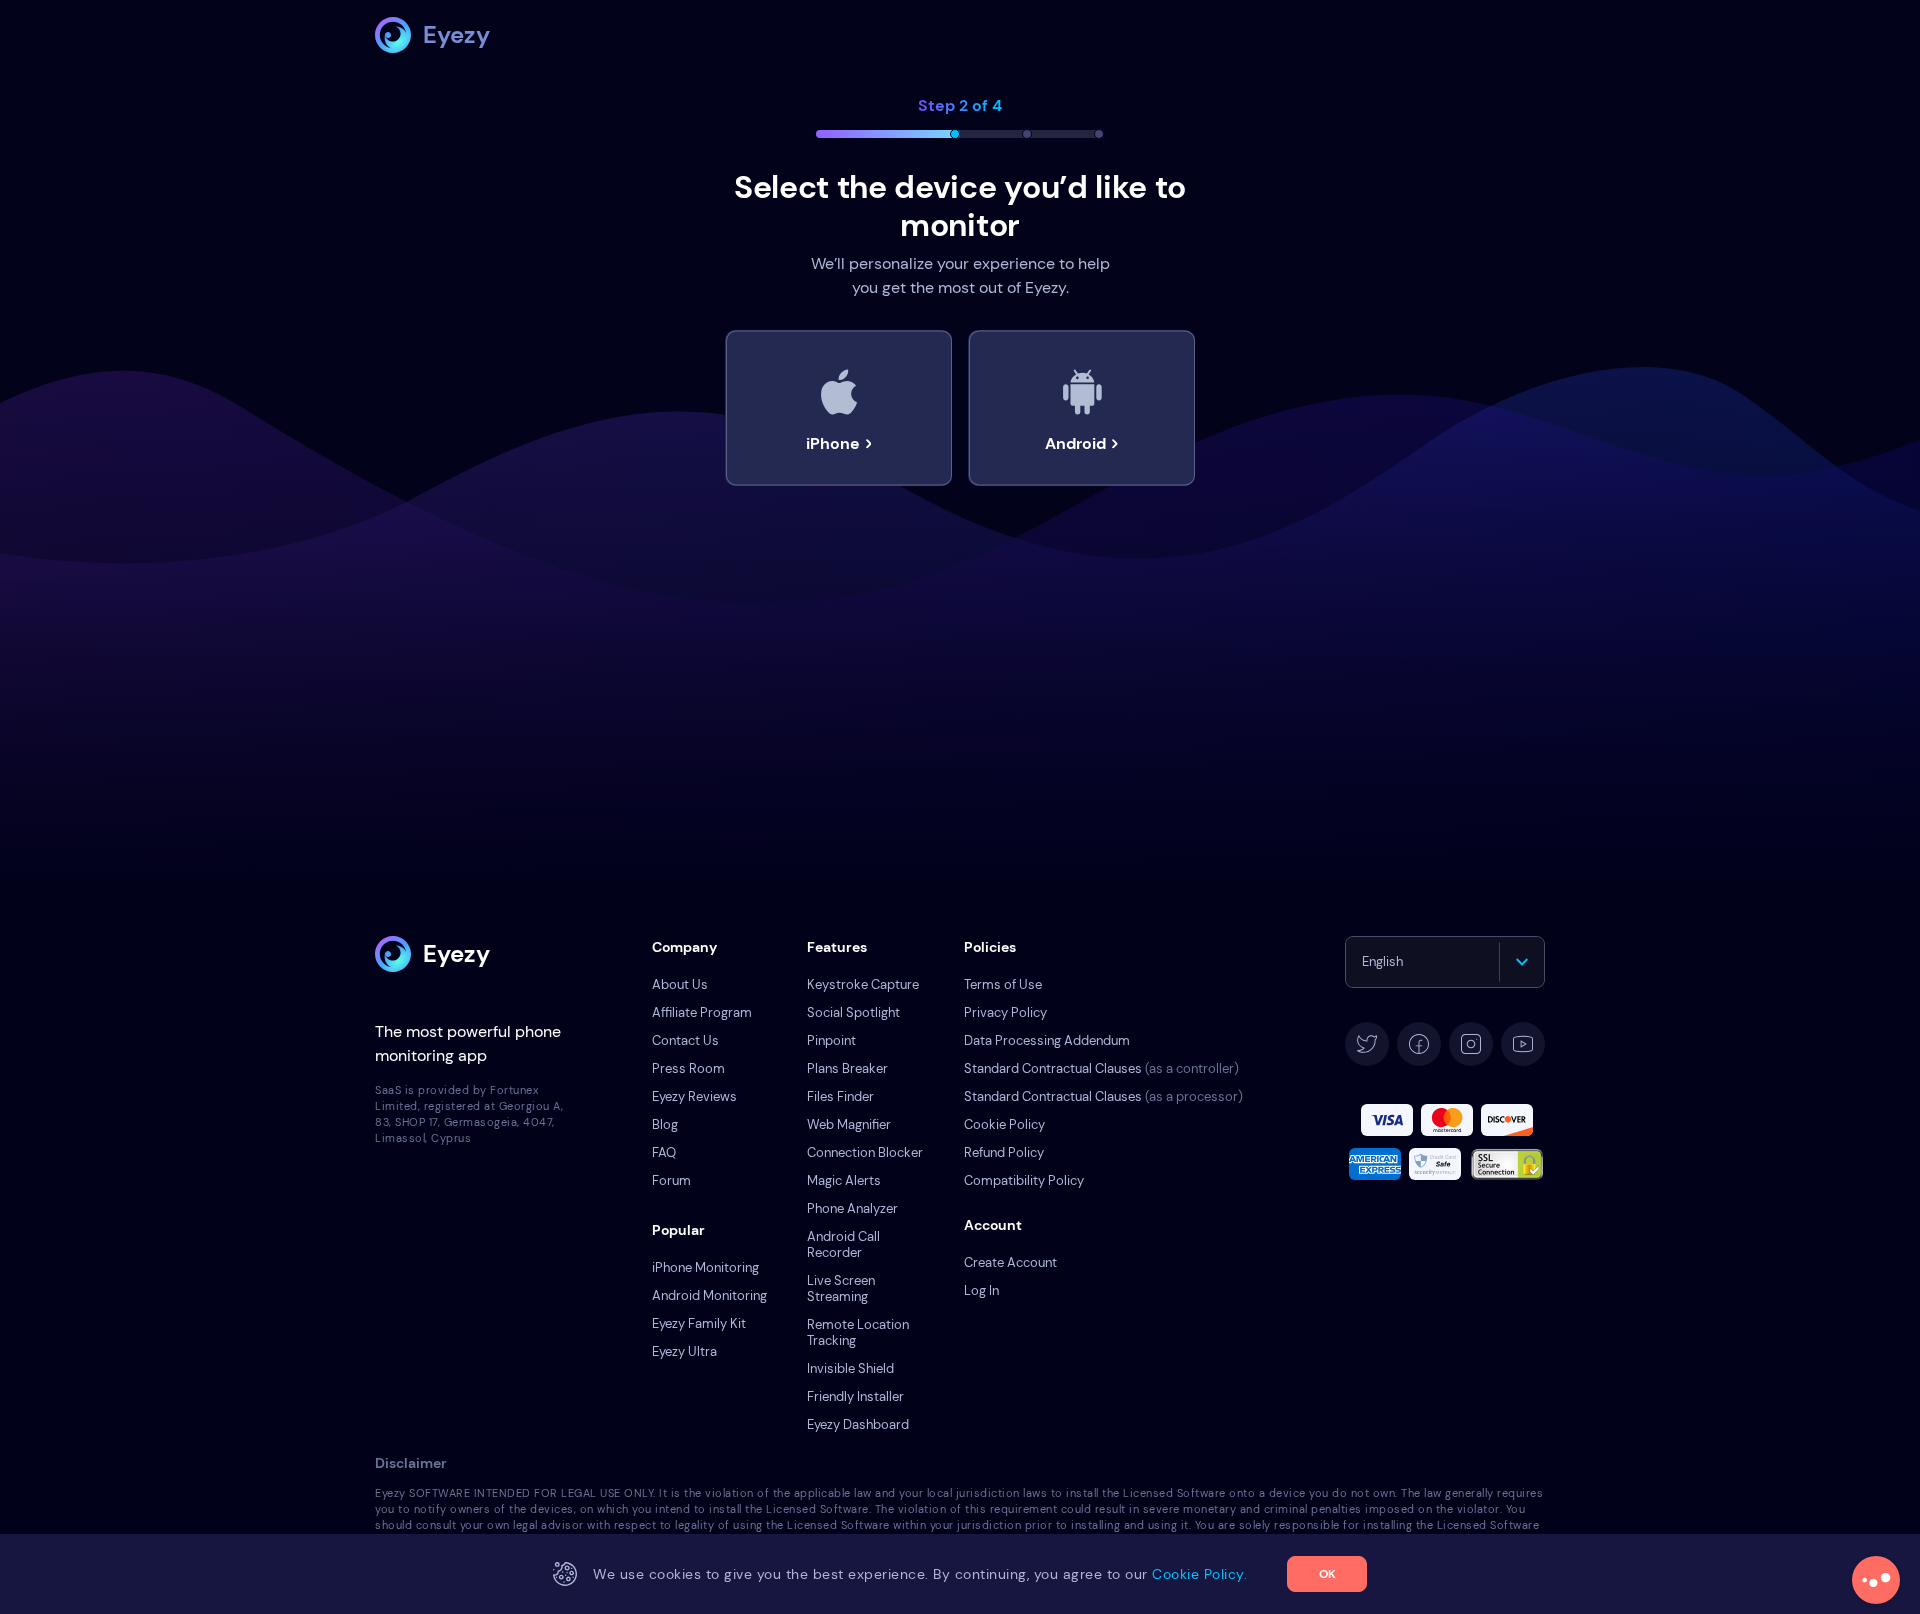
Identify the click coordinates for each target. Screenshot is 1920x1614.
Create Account (1010, 1262)
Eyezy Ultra (684, 1351)
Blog (665, 1124)
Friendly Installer (855, 1396)
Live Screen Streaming (841, 1288)
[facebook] (1419, 1044)
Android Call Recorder (843, 1244)
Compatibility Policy (1024, 1180)
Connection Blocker (865, 1152)
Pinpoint (831, 1040)
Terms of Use (1003, 984)
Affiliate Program (702, 1012)
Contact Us (685, 1040)
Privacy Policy (1005, 1012)
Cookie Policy (1004, 1124)
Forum (671, 1180)
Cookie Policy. (1199, 1574)
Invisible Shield (850, 1368)
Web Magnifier (849, 1124)
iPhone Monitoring (705, 1267)
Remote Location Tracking (858, 1332)
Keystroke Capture (863, 984)
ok (1327, 1574)
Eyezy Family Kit (699, 1323)
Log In (981, 1290)
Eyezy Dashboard (858, 1424)
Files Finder (840, 1096)
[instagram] (1471, 1044)
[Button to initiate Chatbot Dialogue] (1876, 1580)
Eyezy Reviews (694, 1096)
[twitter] (1367, 1044)
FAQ (664, 1152)
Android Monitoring (709, 1295)
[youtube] (1523, 1044)
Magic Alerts (844, 1180)
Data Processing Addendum (1047, 1040)
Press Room (688, 1068)
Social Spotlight (853, 1012)
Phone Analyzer (852, 1208)
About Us (680, 984)
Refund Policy (1004, 1152)
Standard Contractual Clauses (1101, 1068)
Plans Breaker (847, 1068)
